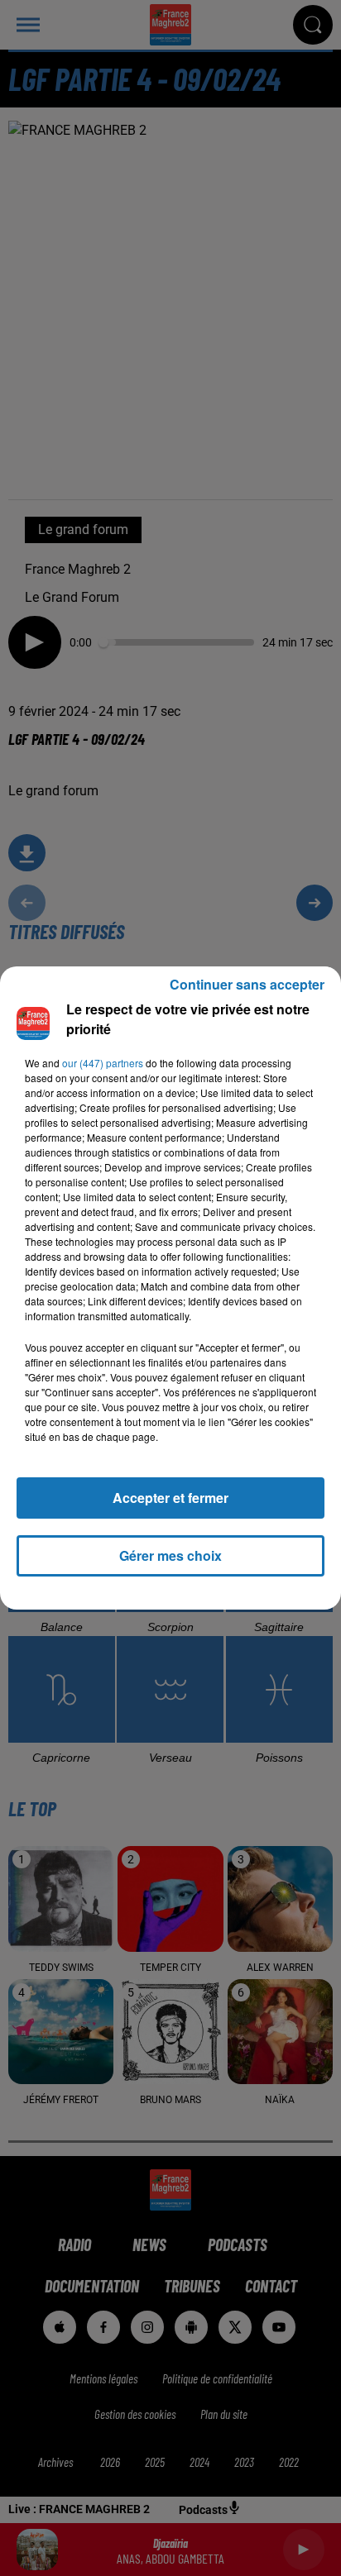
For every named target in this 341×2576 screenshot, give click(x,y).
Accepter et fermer (170, 1498)
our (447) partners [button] (103, 1063)
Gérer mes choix (170, 1555)
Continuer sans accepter (247, 984)
